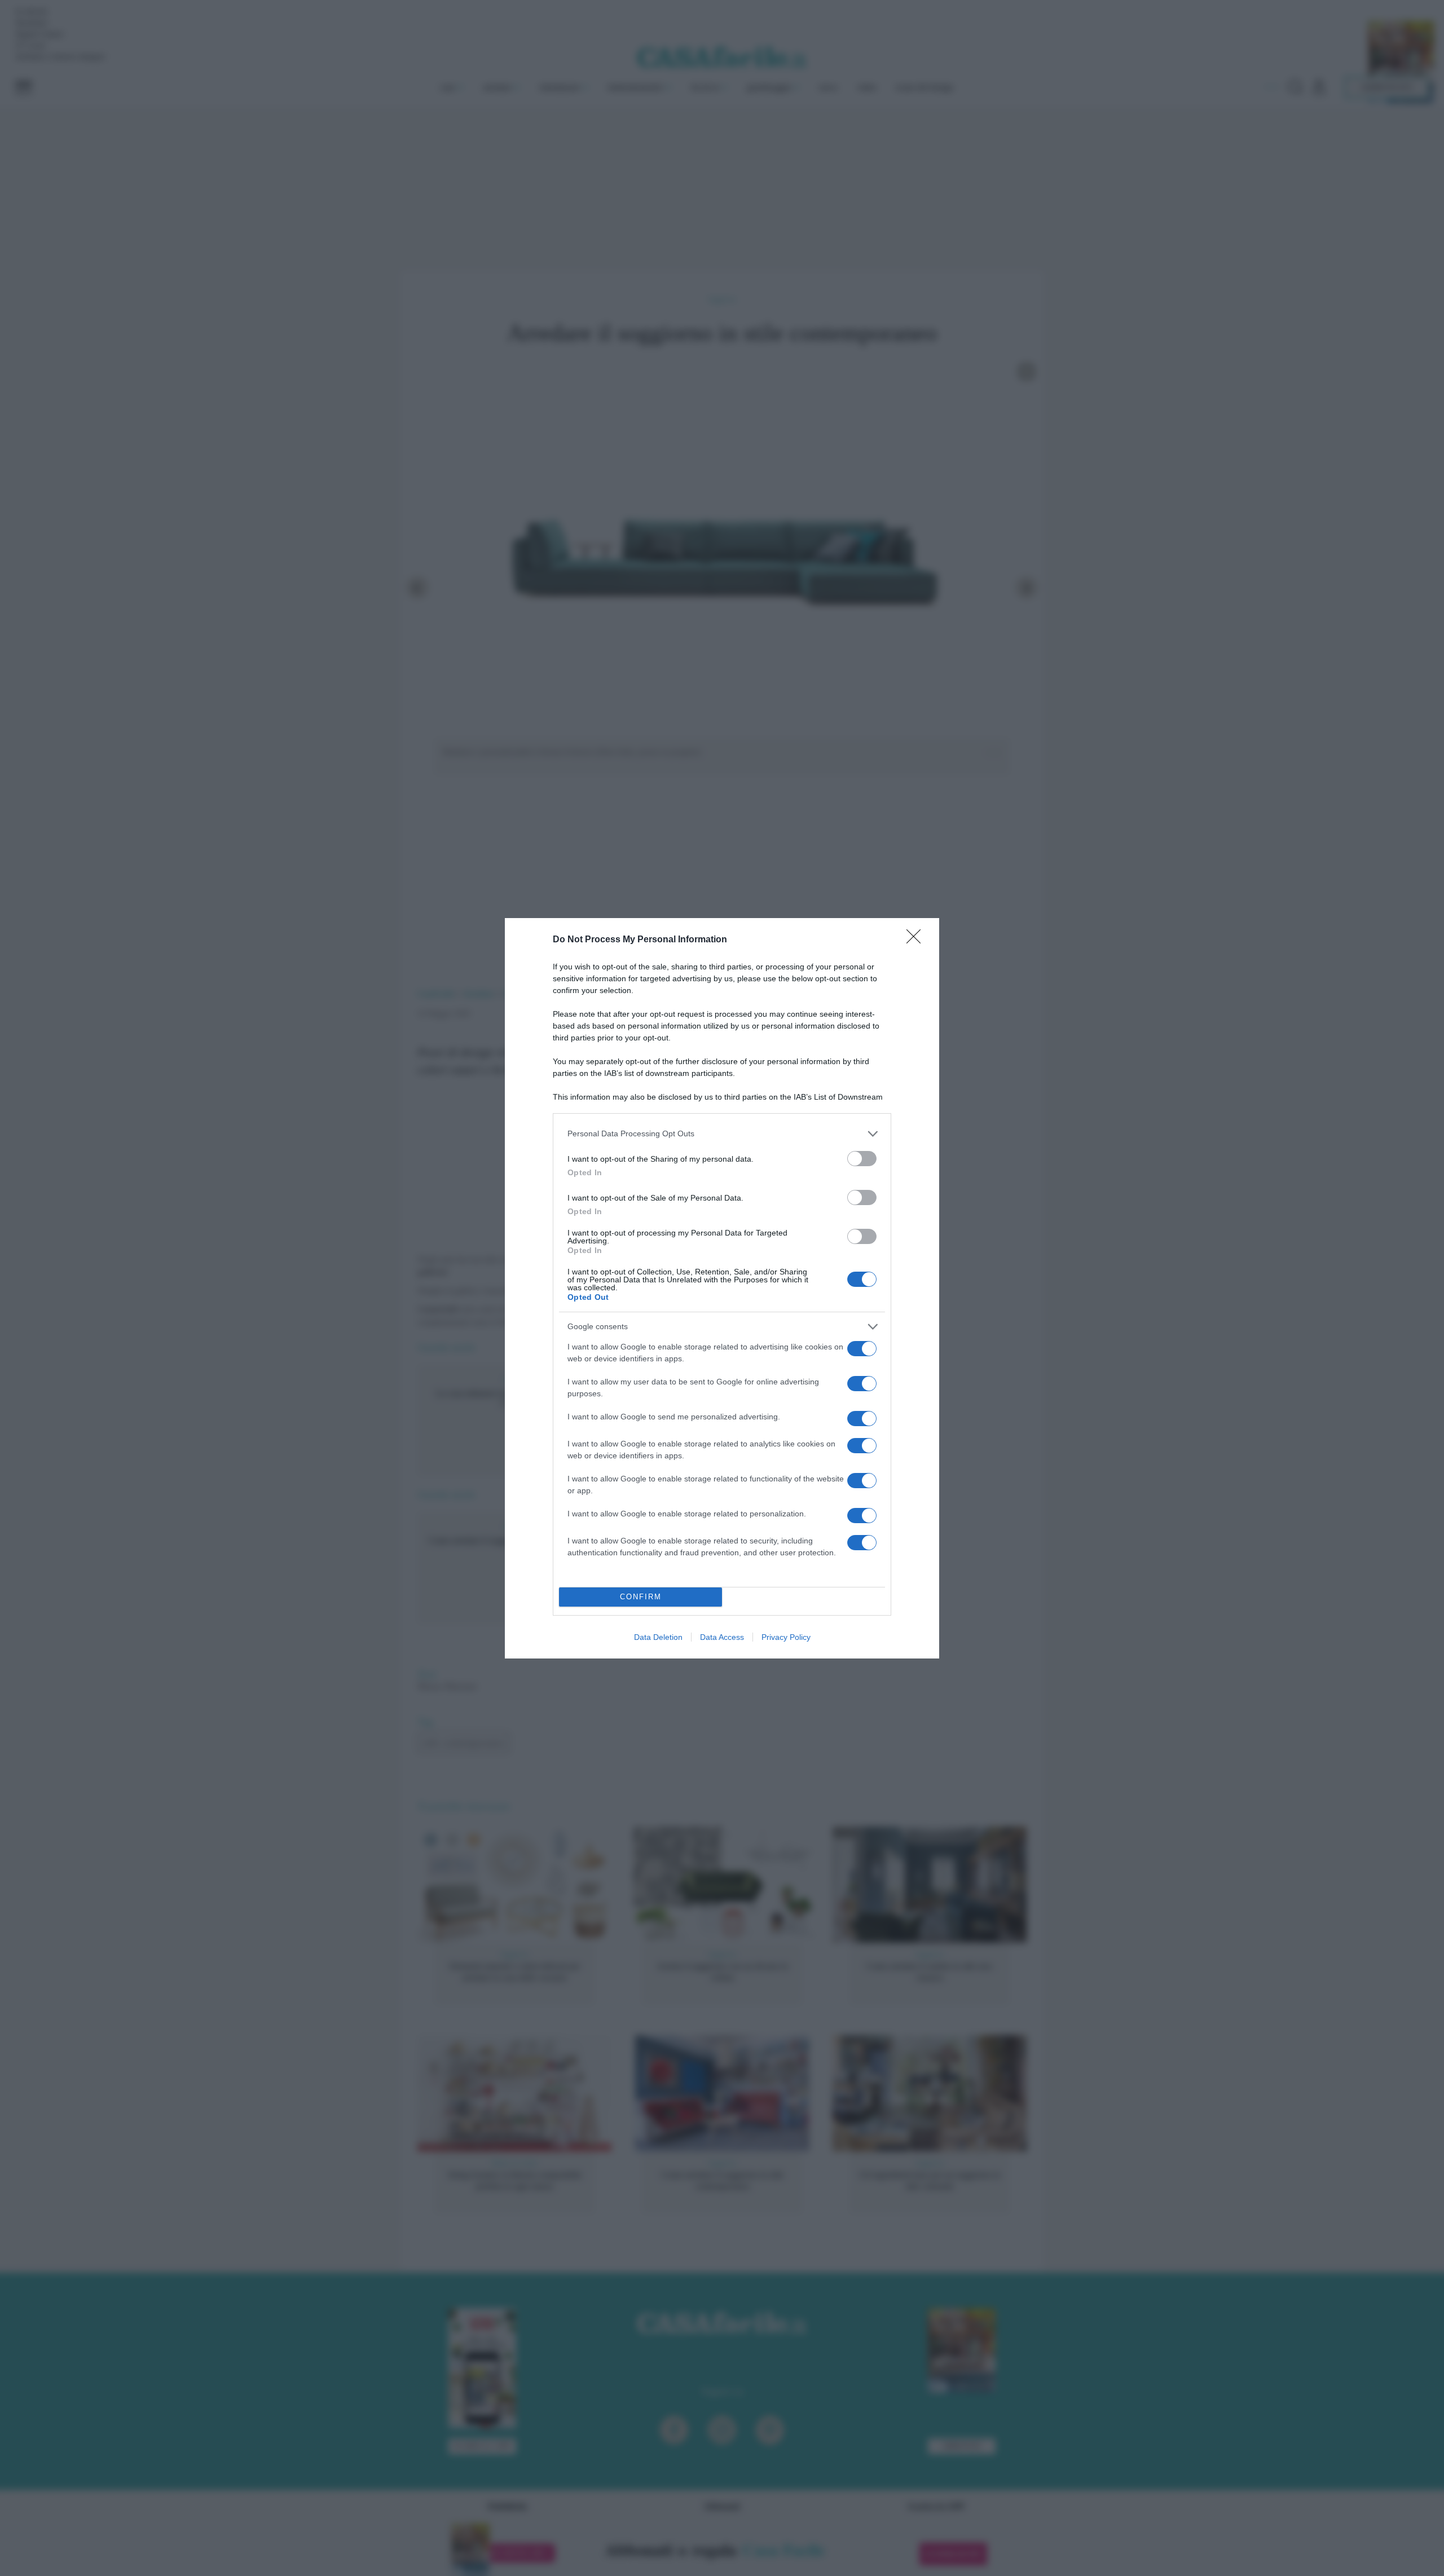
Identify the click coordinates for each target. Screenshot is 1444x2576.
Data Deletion (658, 1637)
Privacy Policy (786, 1637)
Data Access (722, 1637)
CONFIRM (641, 1597)
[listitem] (722, 1134)
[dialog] (722, 1288)
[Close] (917, 940)
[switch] (862, 1159)
